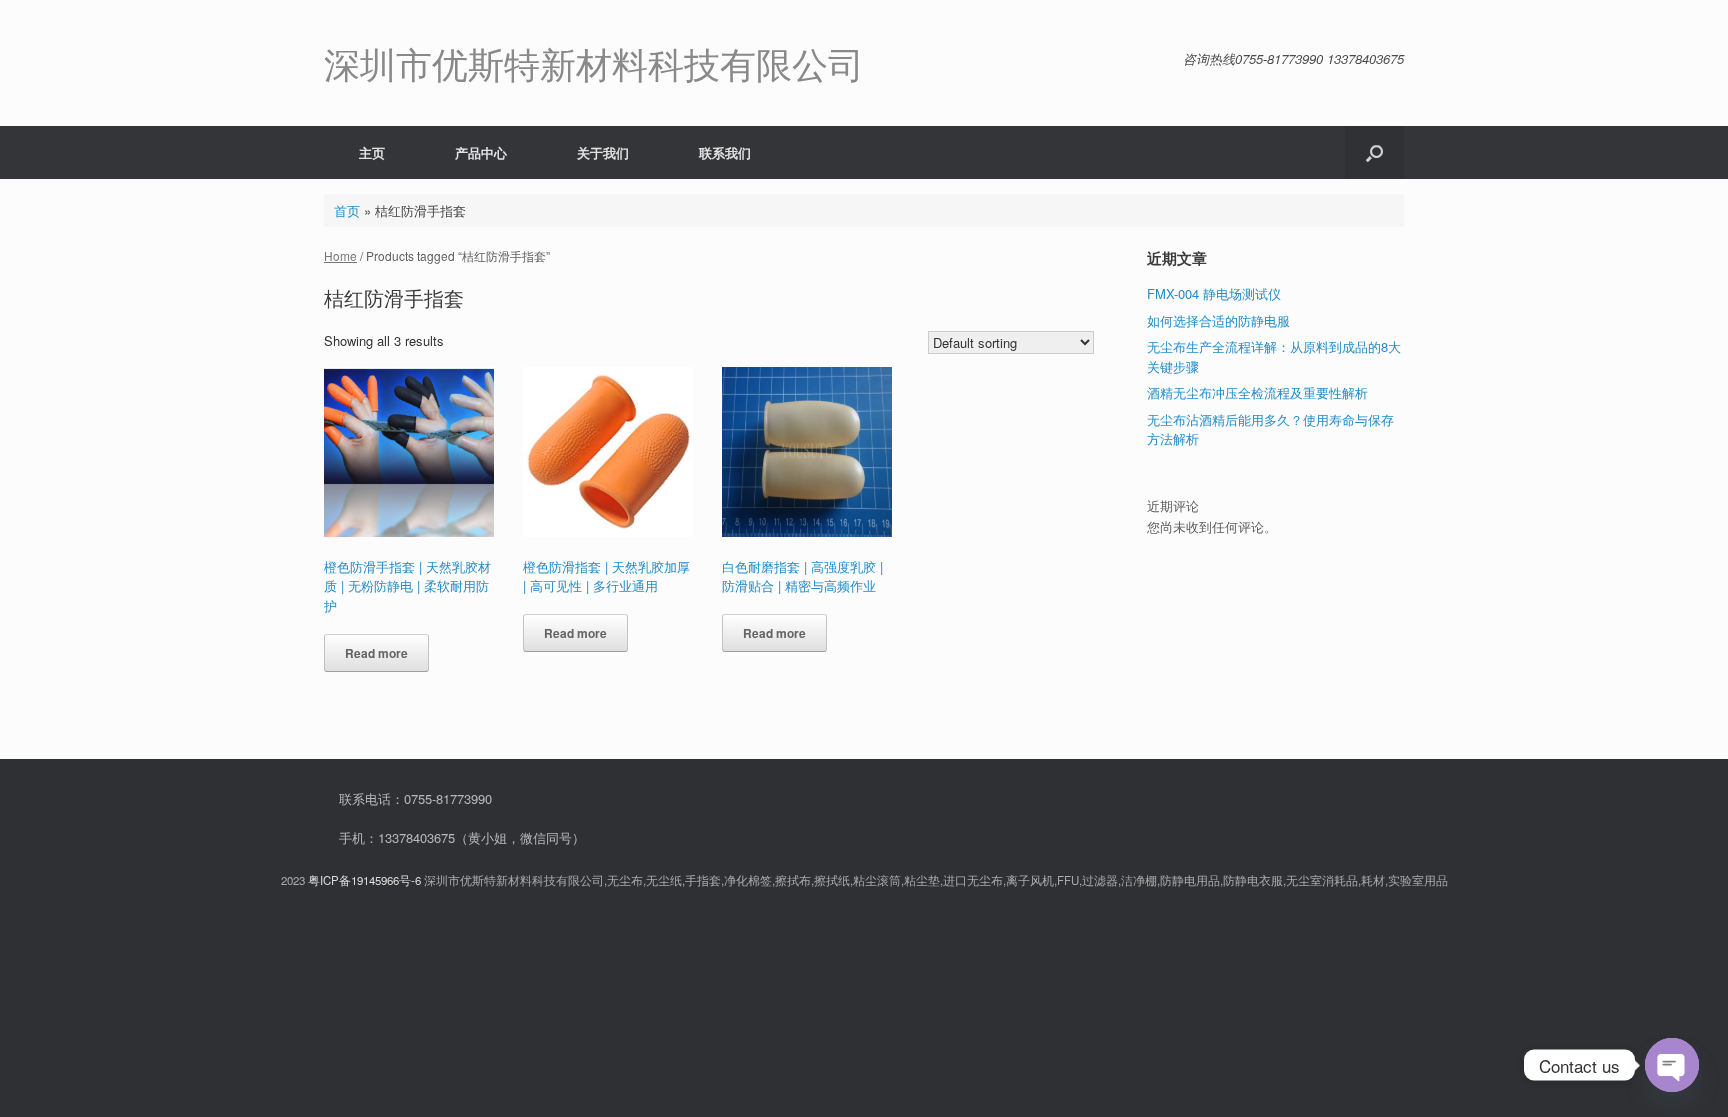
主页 (372, 152)
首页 (347, 210)
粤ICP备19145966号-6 (364, 880)
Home (340, 255)
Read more (376, 653)
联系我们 (725, 152)
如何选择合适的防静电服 (1218, 320)
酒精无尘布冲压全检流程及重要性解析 (1257, 392)
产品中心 (481, 152)
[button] (1374, 152)
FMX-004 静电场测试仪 (1214, 293)
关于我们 (603, 152)
